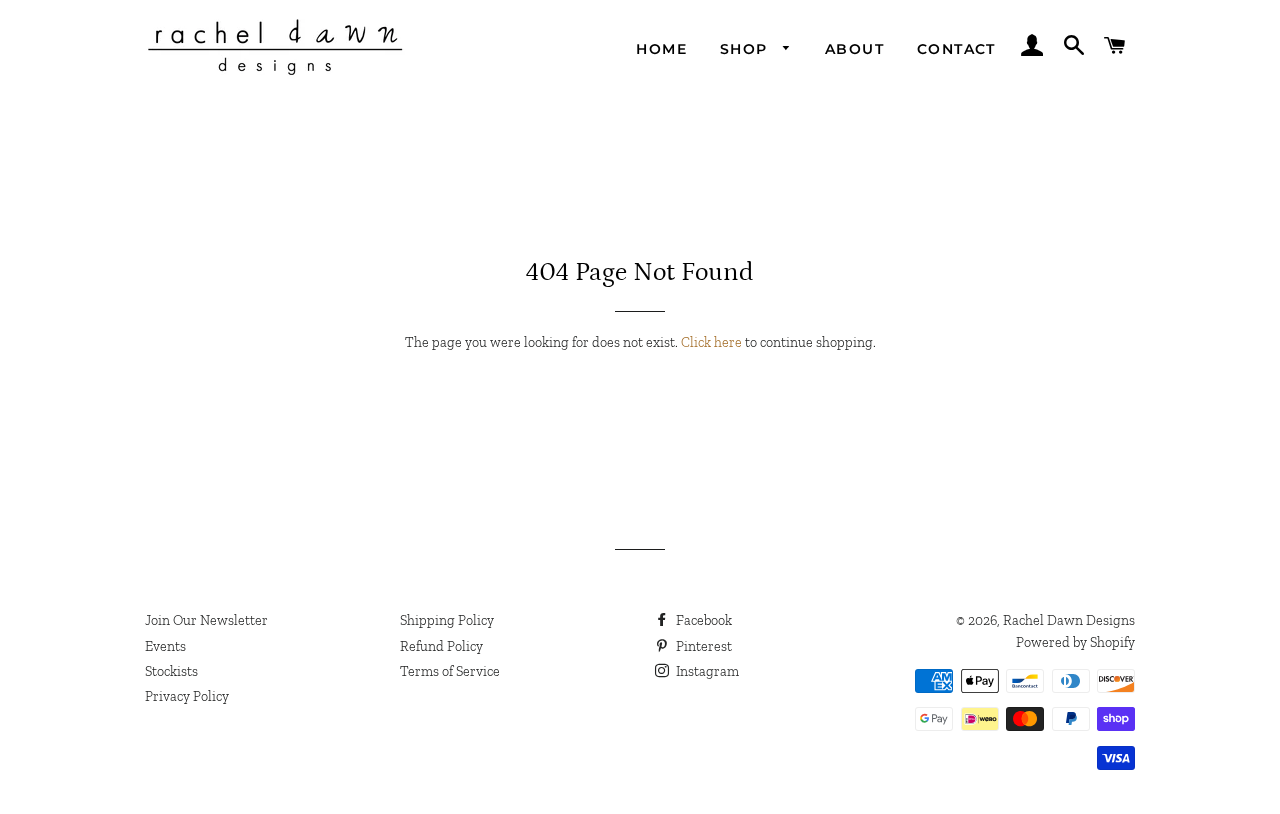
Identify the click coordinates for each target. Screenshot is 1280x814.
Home (661, 49)
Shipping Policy (447, 620)
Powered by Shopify (1075, 642)
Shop (746, 49)
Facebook (702, 620)
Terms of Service (450, 671)
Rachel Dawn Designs (1069, 620)
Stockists (171, 671)
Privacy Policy (187, 696)
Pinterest (702, 646)
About (854, 49)
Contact (956, 49)
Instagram (706, 671)
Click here (711, 342)
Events (165, 646)
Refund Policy (441, 646)
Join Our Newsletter (206, 620)
